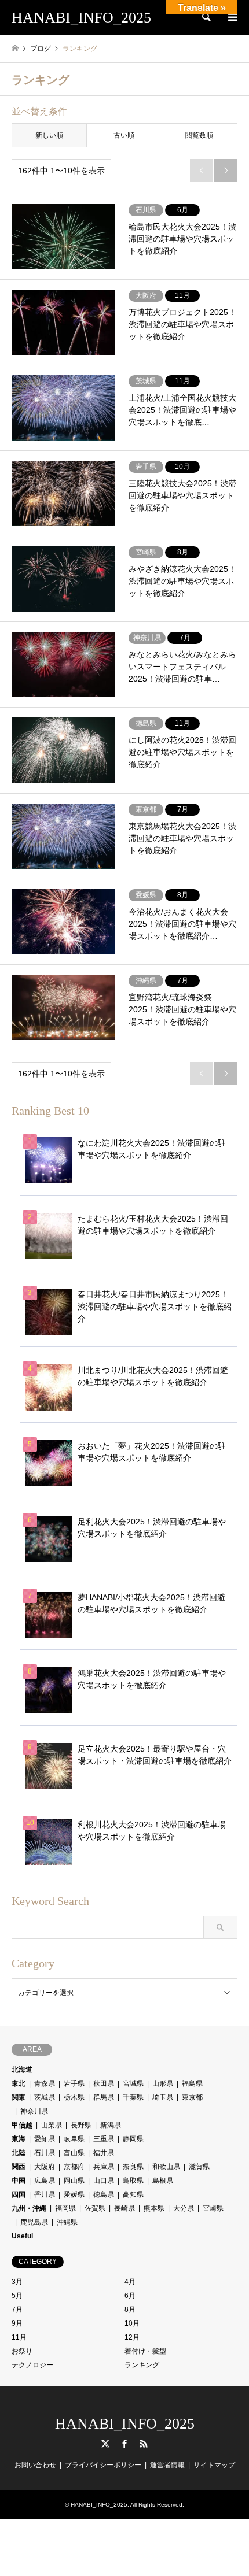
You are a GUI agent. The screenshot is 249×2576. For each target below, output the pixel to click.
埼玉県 (163, 2097)
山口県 (104, 2181)
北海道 (22, 2070)
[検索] (206, 17)
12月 (132, 2337)
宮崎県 (213, 2208)
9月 (17, 2323)
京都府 (74, 2167)
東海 (19, 2139)
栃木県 (74, 2097)
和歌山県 (166, 2167)
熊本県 (154, 2208)
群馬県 (104, 2097)
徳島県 (104, 2194)
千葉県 (133, 2097)
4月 (130, 2282)
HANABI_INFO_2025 (125, 2424)
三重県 (104, 2139)
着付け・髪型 (145, 2351)
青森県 (45, 2083)
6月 (130, 2296)
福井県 (104, 2153)
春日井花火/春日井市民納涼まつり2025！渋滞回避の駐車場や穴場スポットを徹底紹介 (155, 1306)
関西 (19, 2167)
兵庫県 (104, 2167)
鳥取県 (133, 2181)
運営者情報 (167, 2465)
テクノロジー (32, 2365)
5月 (17, 2296)
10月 (132, 2323)
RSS (144, 2444)
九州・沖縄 (29, 2208)
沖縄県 (67, 2222)
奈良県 (133, 2167)
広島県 (45, 2181)
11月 (19, 2337)
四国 (19, 2194)
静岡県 (133, 2139)
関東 (19, 2097)
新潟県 (111, 2125)
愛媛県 (74, 2194)
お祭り (22, 2351)
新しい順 (49, 135)
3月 (17, 2282)
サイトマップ (214, 2465)
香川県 (45, 2194)
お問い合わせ (35, 2465)
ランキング (142, 2365)
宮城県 (133, 2083)
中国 (19, 2181)
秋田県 (104, 2083)
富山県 (74, 2153)
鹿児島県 (34, 2222)
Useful (22, 2236)
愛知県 (45, 2139)
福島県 (192, 2083)
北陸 (19, 2153)
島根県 (163, 2181)
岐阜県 (74, 2139)
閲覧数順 (199, 135)
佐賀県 (95, 2208)
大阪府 (45, 2167)
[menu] (232, 17)
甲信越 (22, 2125)
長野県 (81, 2125)
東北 (19, 2083)
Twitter (105, 2444)
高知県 (133, 2194)
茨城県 (45, 2097)
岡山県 (74, 2181)
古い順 (124, 135)
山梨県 (52, 2125)
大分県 (184, 2208)
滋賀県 (199, 2167)
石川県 (45, 2153)
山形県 (163, 2083)
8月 (130, 2309)
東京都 (192, 2097)
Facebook (124, 2444)
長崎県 (124, 2208)
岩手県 (74, 2083)
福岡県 (65, 2208)
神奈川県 (34, 2111)
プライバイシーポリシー (103, 2465)
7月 (17, 2309)
